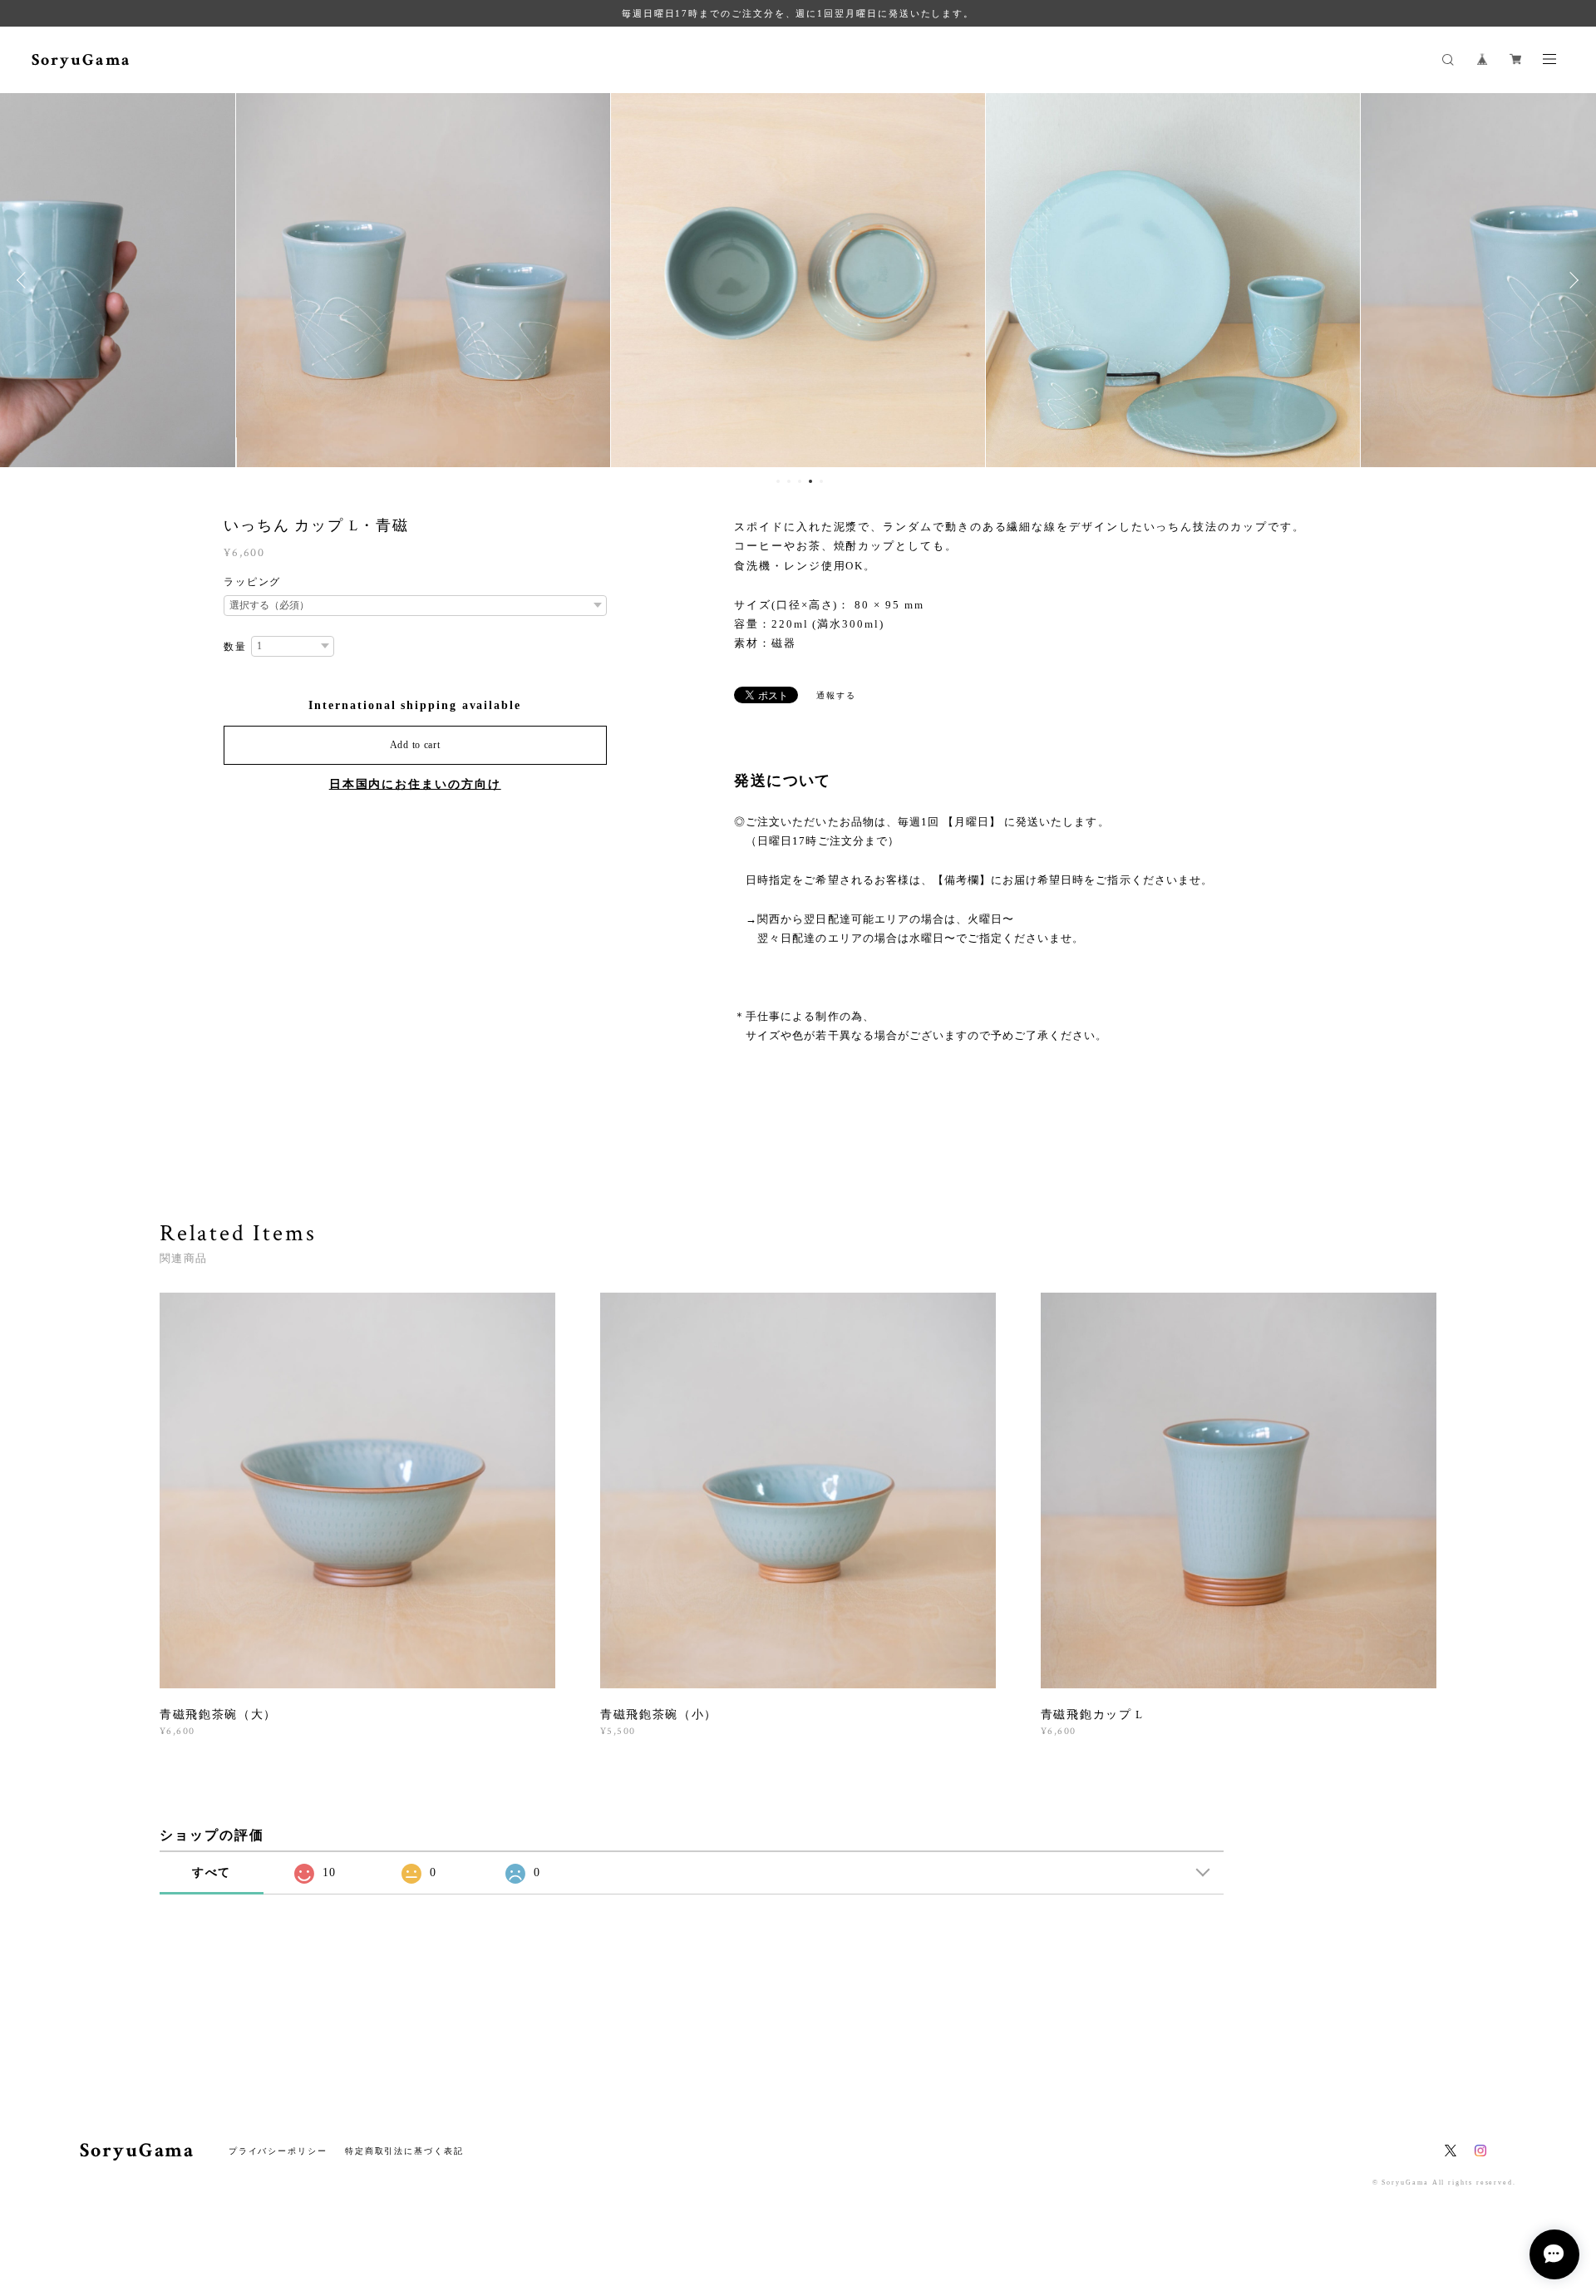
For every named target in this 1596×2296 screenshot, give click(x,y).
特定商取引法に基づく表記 (404, 2151)
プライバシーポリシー (278, 2151)
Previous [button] (25, 280)
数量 (235, 647)
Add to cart (415, 745)
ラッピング (253, 582)
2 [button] (789, 481)
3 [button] (800, 481)
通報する (836, 695)
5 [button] (821, 481)
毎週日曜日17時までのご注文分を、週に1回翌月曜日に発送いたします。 (798, 13)
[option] (423, 280)
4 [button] (810, 481)
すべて (212, 1872)
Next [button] (1571, 280)
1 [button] (778, 481)
